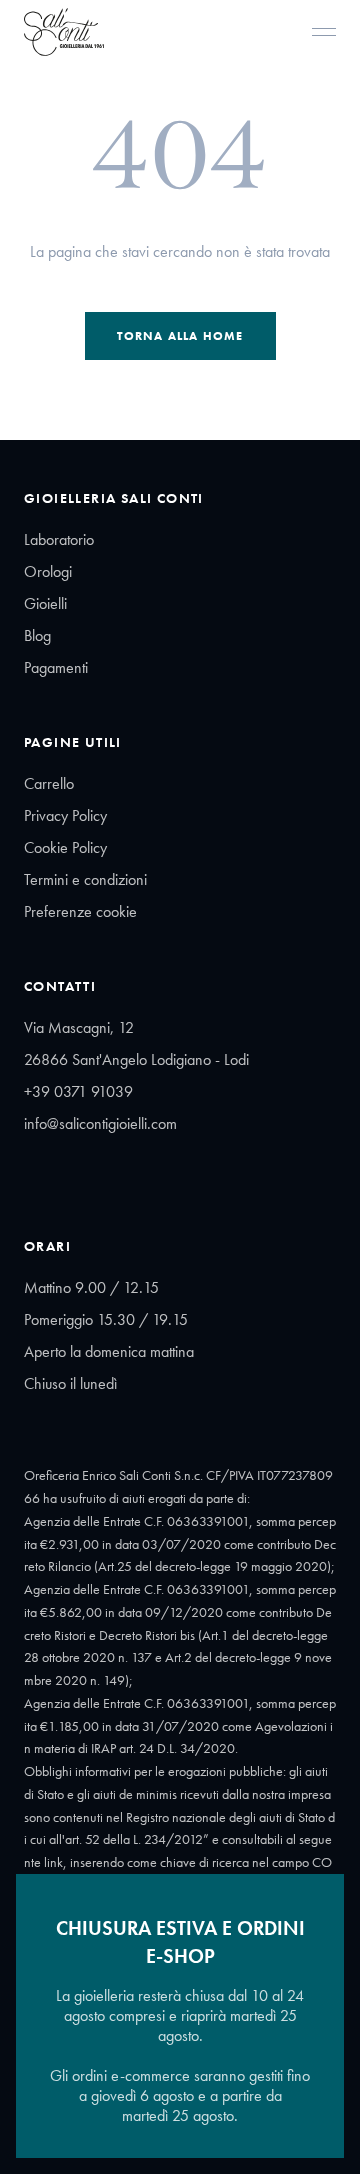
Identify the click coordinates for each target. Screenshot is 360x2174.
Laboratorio (59, 539)
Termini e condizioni (85, 879)
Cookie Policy (65, 847)
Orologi (48, 571)
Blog (37, 635)
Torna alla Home (180, 336)
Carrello (49, 783)
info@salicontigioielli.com (100, 1123)
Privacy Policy (65, 815)
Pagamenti (56, 667)
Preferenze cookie (80, 911)
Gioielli (45, 603)
